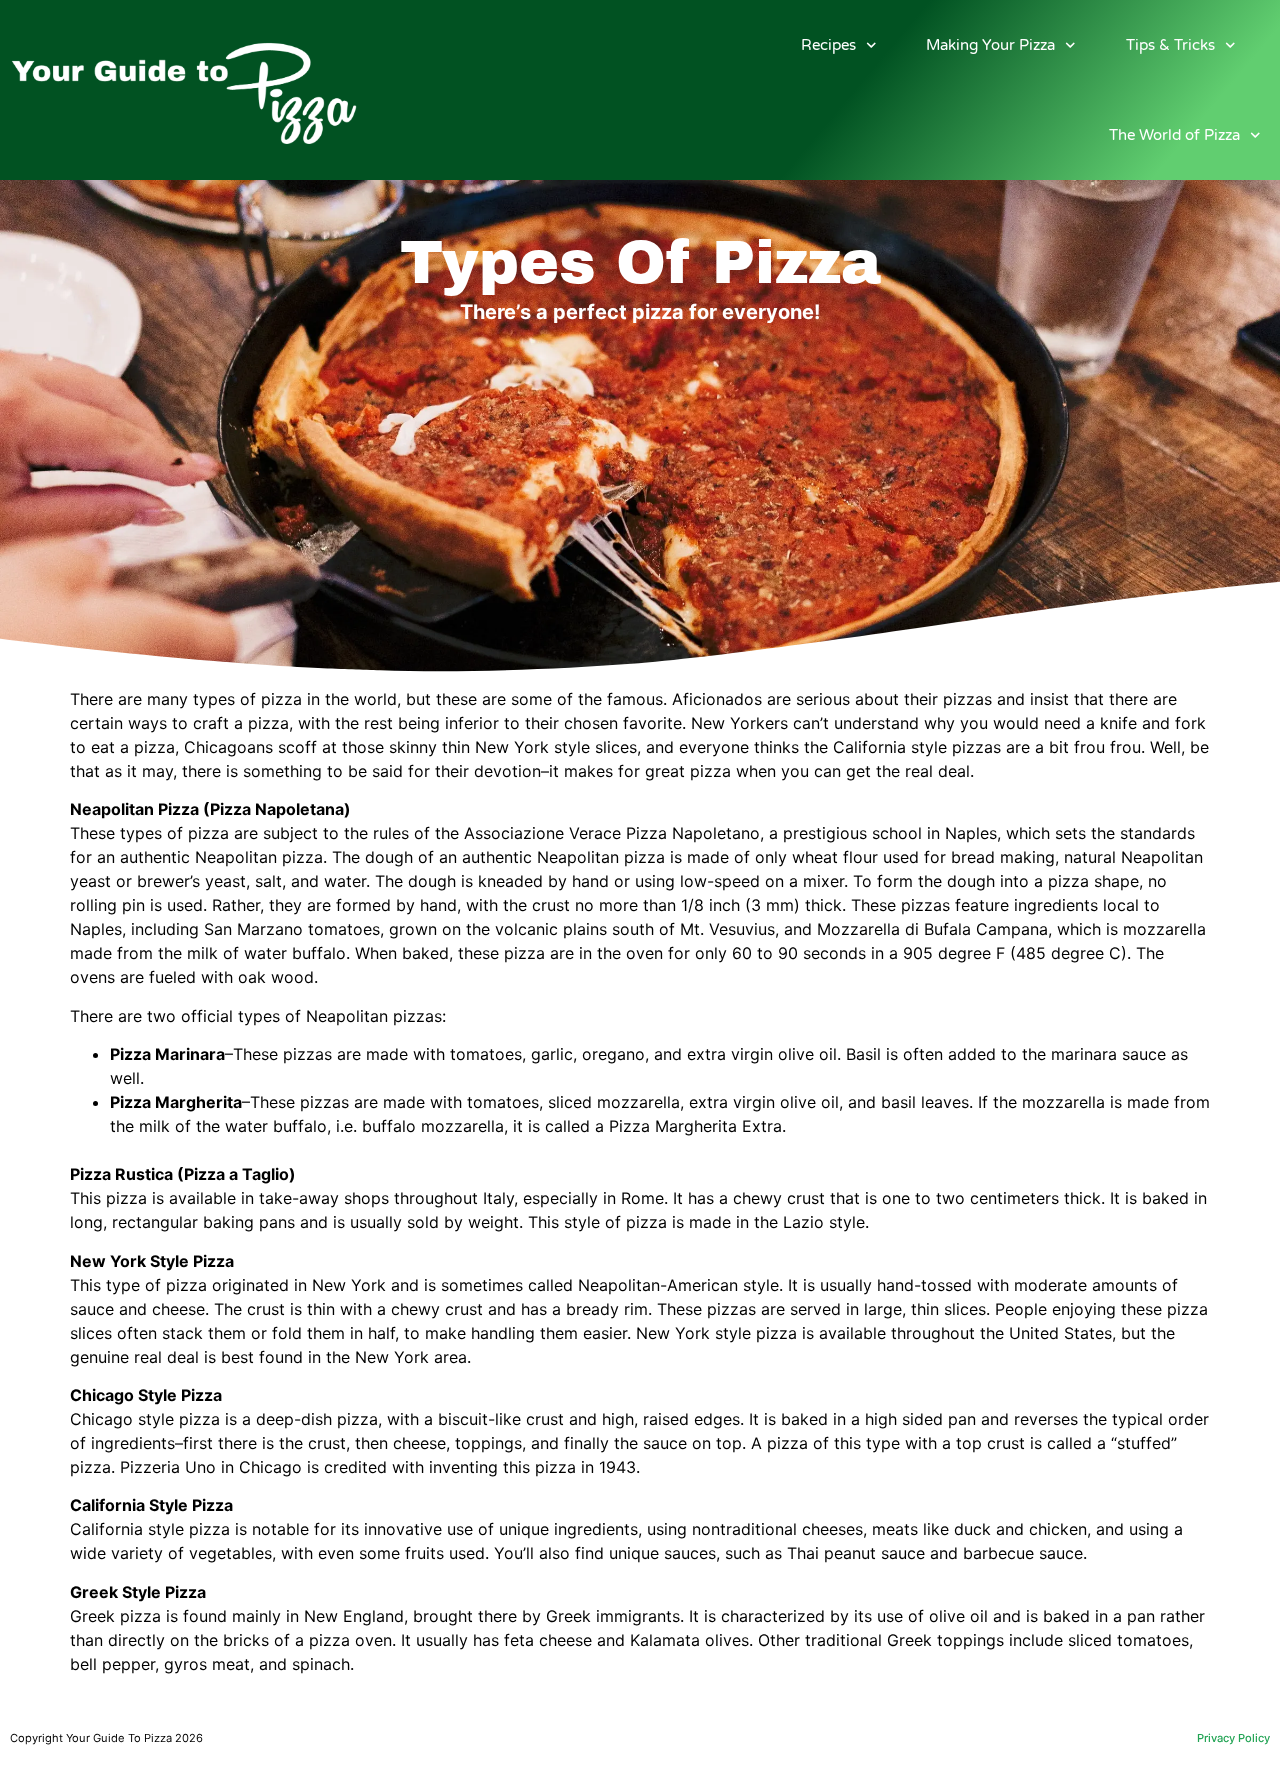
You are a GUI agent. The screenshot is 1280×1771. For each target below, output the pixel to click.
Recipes (828, 45)
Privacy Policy (1233, 1738)
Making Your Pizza (990, 45)
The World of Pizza (1174, 135)
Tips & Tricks (1170, 45)
